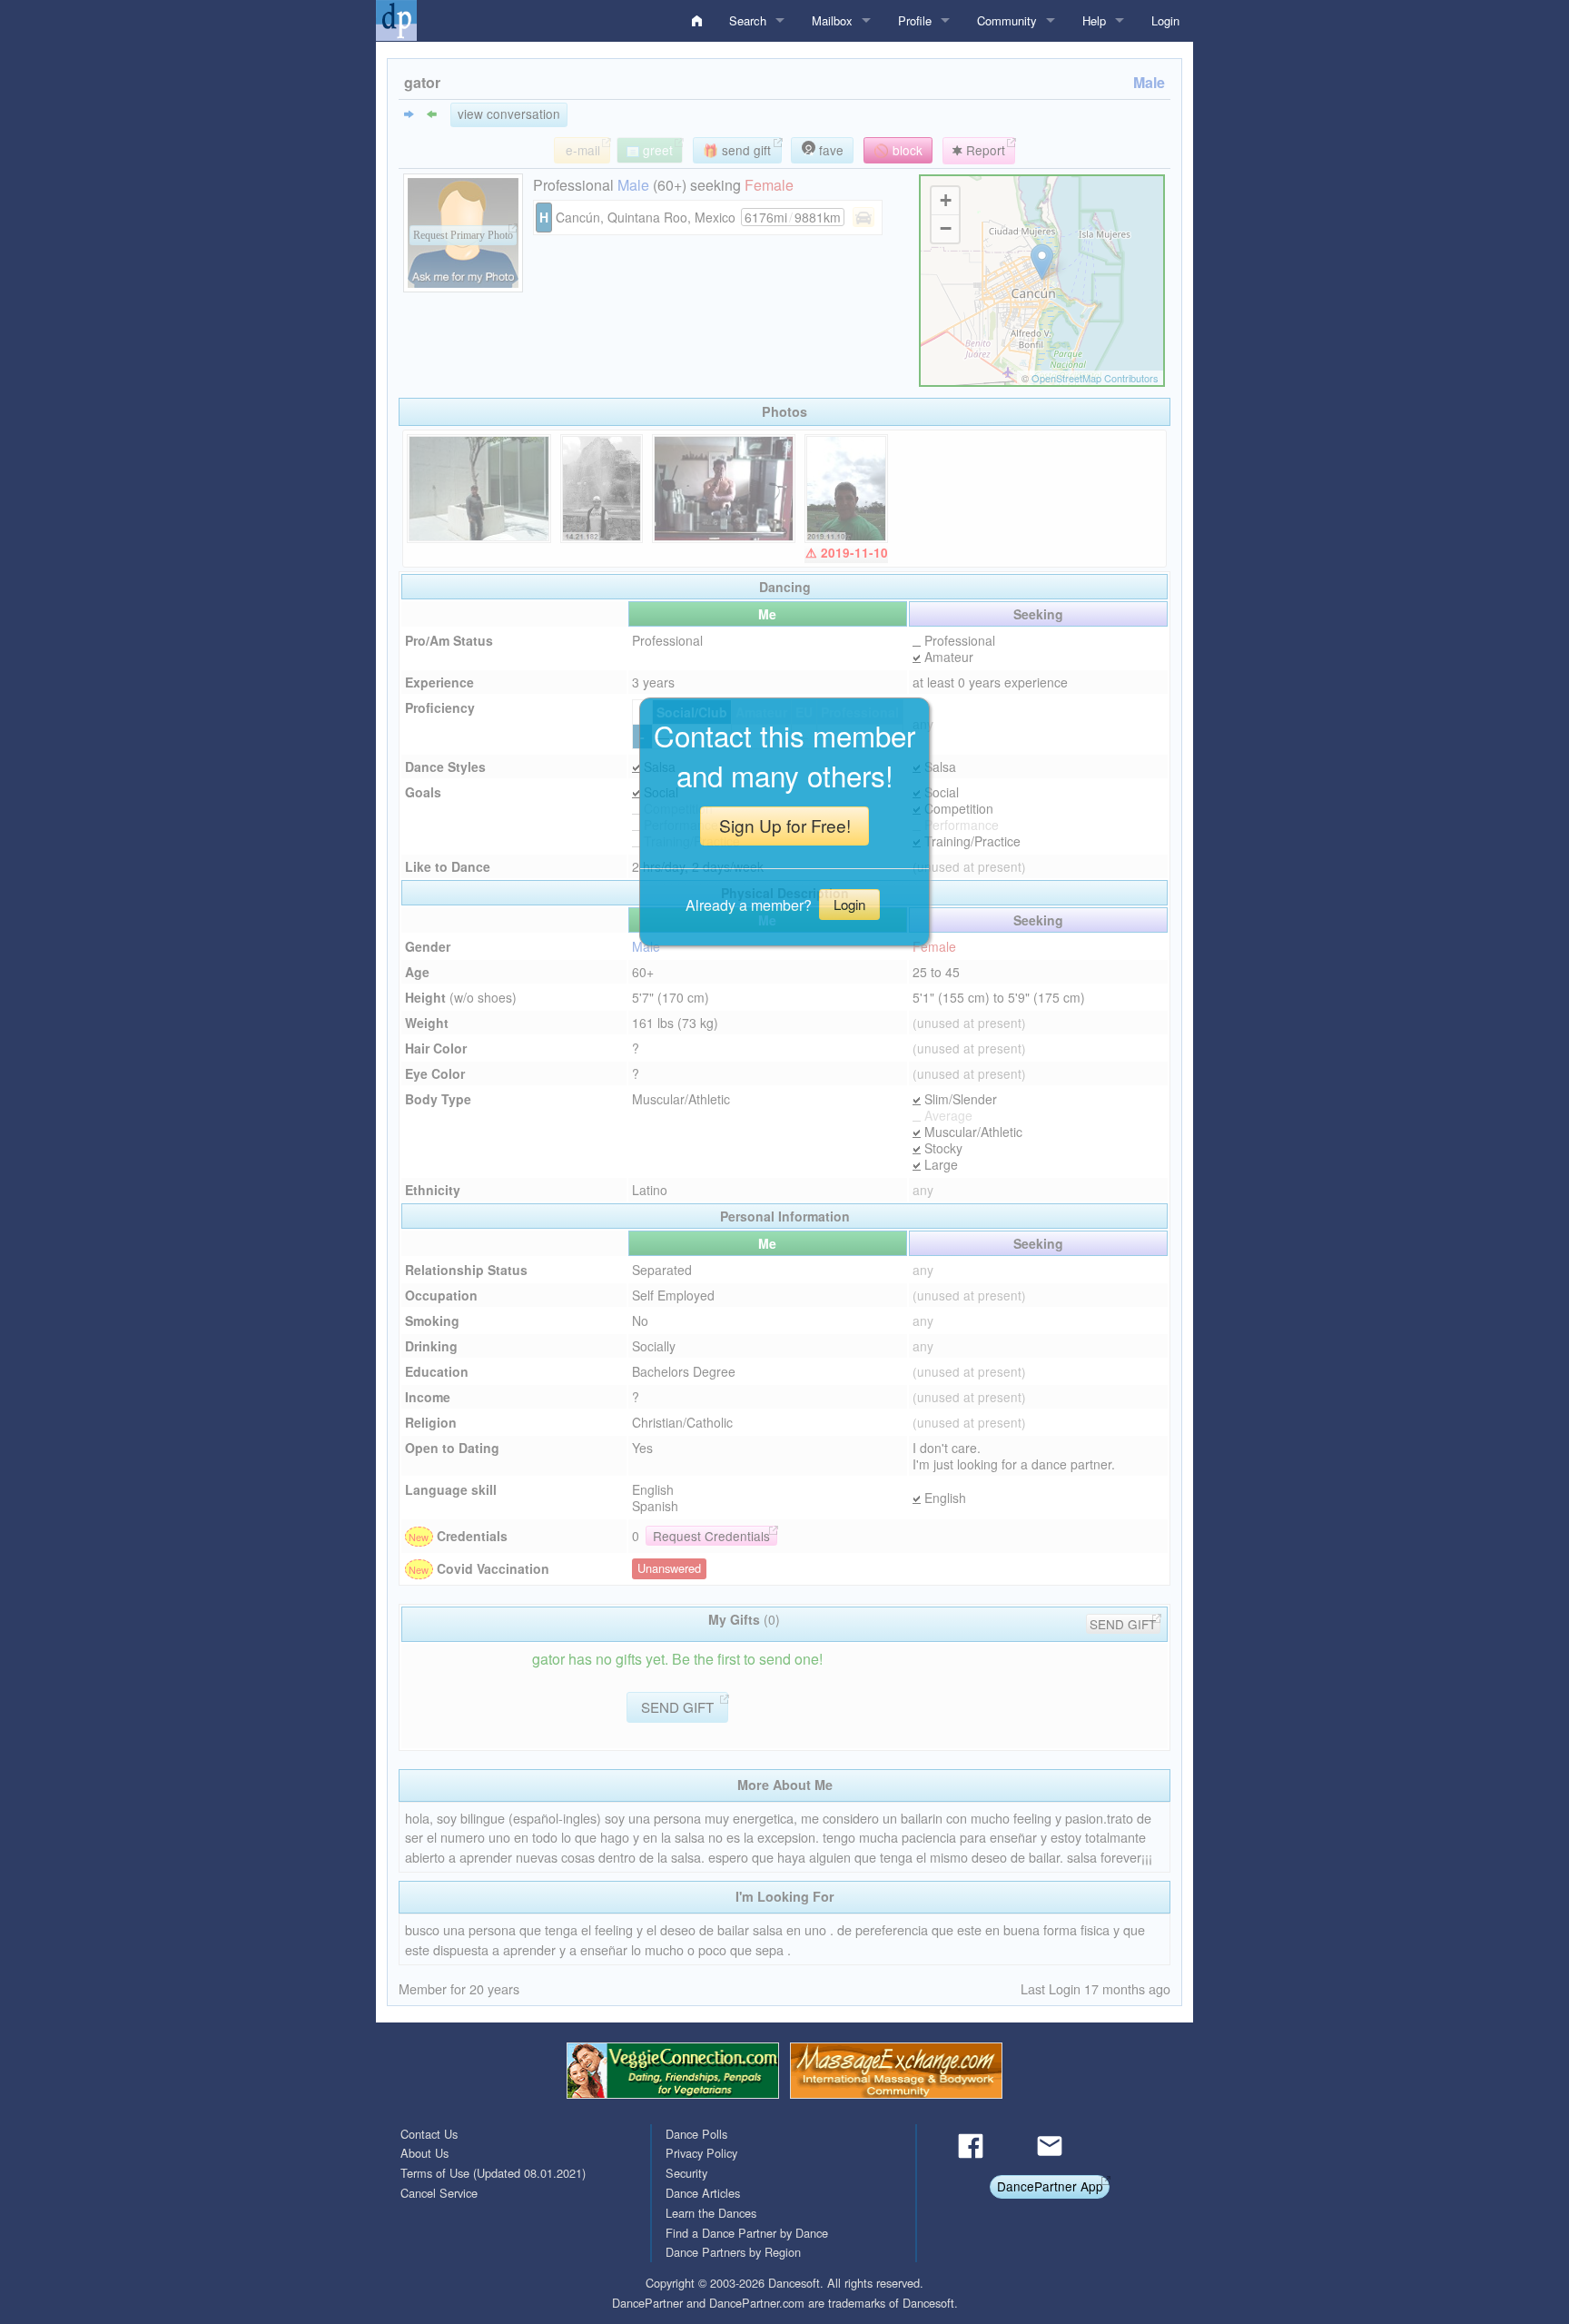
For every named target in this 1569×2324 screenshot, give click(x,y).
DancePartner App (1050, 2186)
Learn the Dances (711, 2213)
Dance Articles (703, 2193)
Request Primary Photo (463, 235)
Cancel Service (439, 2193)
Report (984, 150)
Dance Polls (696, 2134)
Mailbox (832, 20)
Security (686, 2173)
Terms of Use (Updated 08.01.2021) (493, 2173)
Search (748, 20)
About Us (424, 2153)
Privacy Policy (701, 2153)
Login (1165, 20)
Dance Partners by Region (733, 2252)
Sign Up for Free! (785, 825)
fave (829, 150)
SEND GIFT (1123, 1624)
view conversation (509, 114)
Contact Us (429, 2134)
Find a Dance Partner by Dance (747, 2233)
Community (1007, 20)
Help (1094, 20)
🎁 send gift (737, 150)
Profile (915, 20)
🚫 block (898, 150)
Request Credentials (711, 1536)
